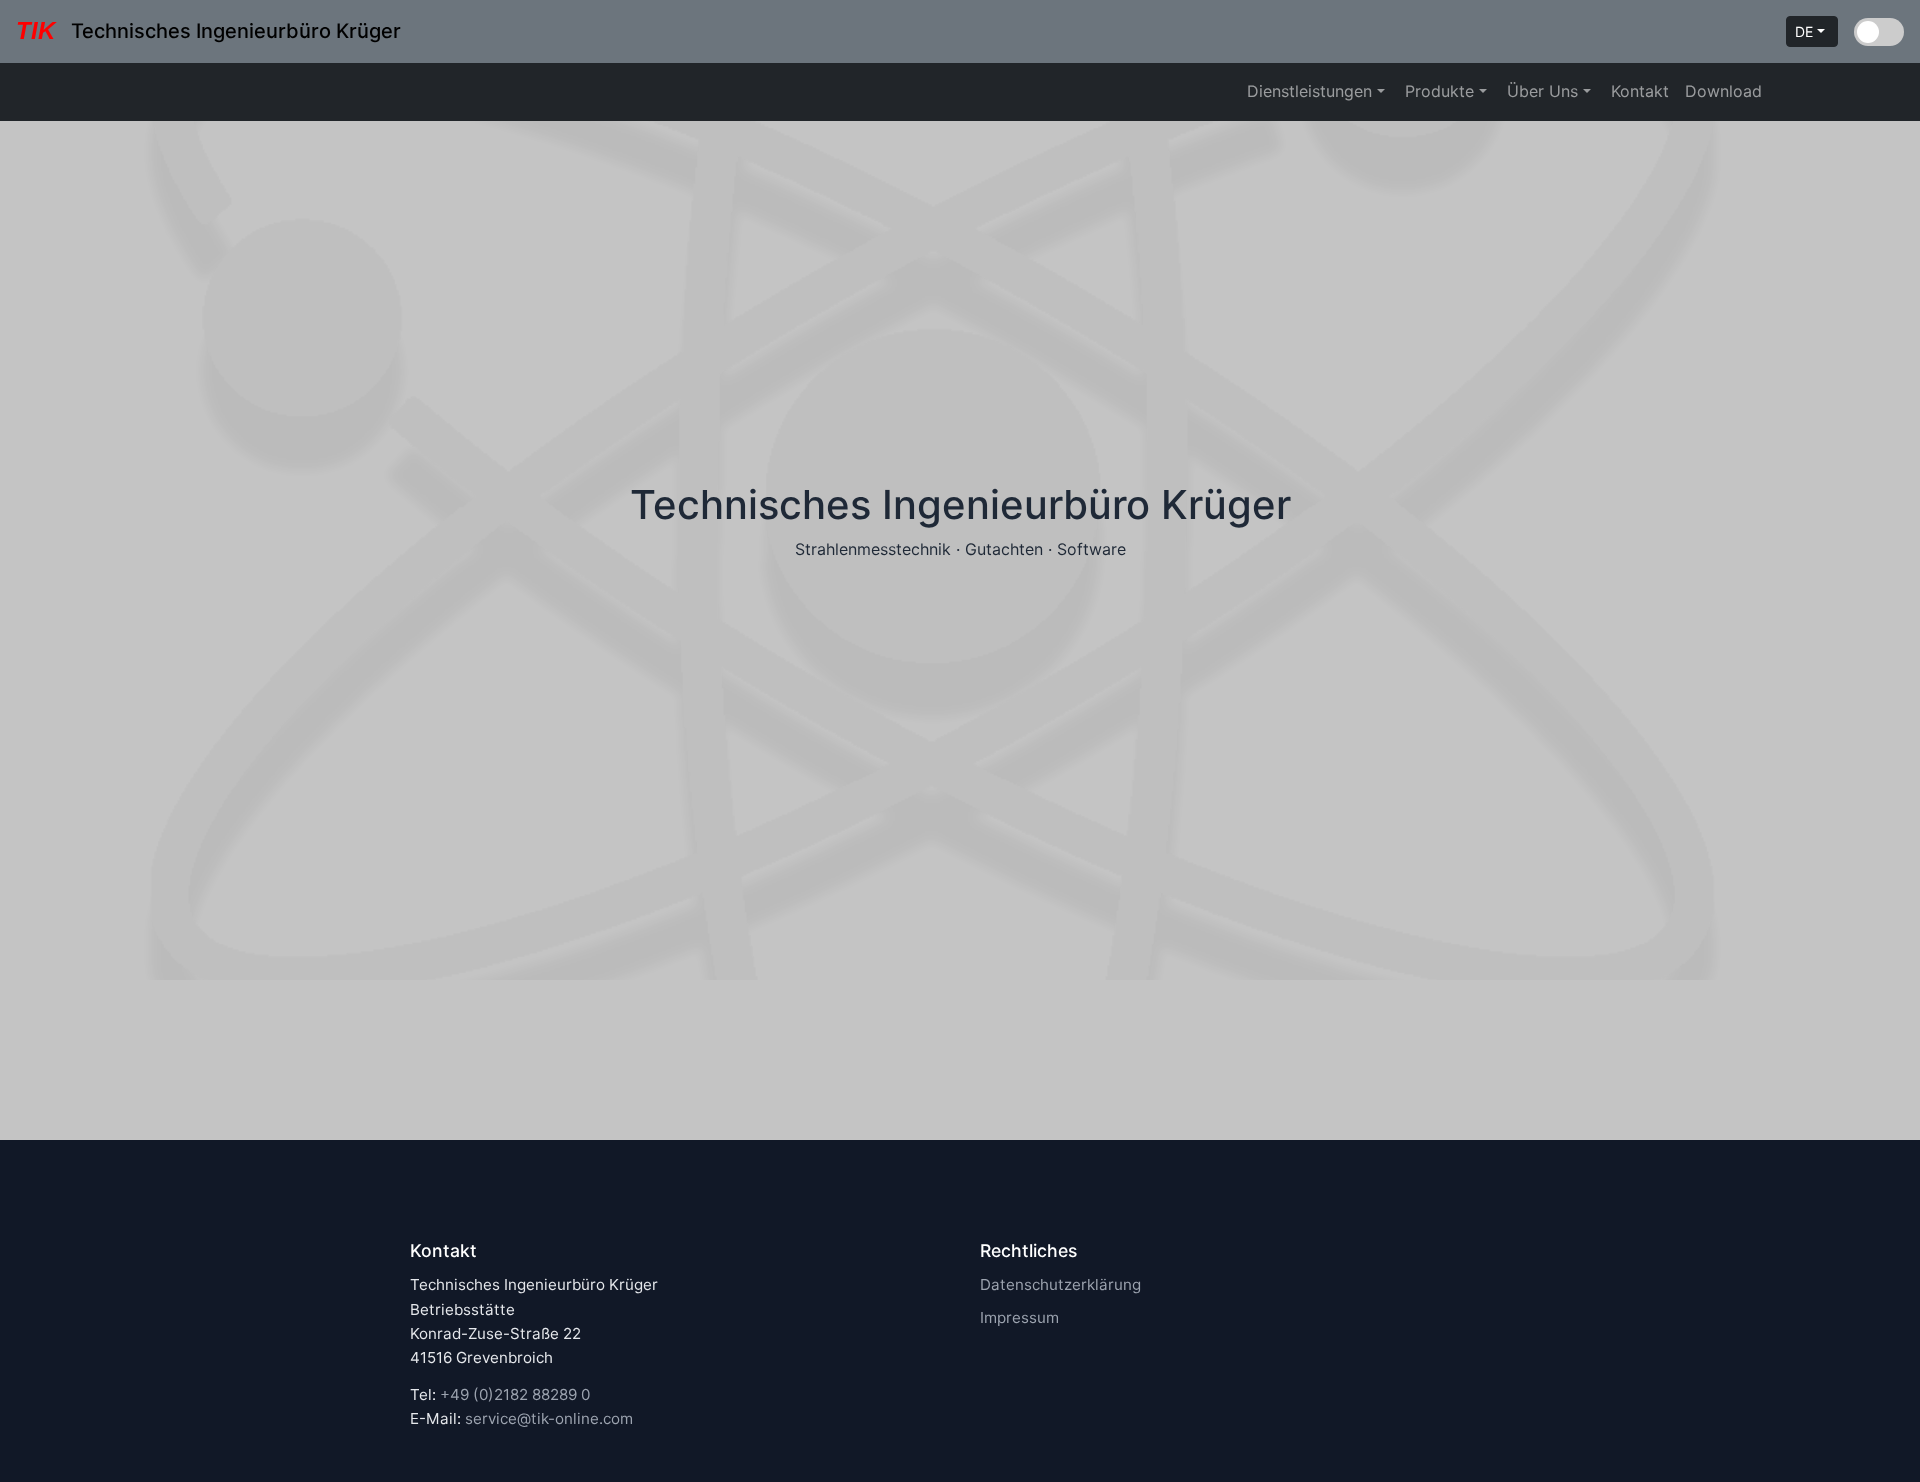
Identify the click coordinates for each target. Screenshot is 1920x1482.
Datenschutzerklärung (1060, 1284)
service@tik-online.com (549, 1418)
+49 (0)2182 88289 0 (515, 1394)
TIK (35, 30)
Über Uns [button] (1545, 91)
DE (1806, 31)
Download (1723, 91)
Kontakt (1640, 91)
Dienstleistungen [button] (1312, 91)
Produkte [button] (1442, 91)
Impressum (1019, 1317)
